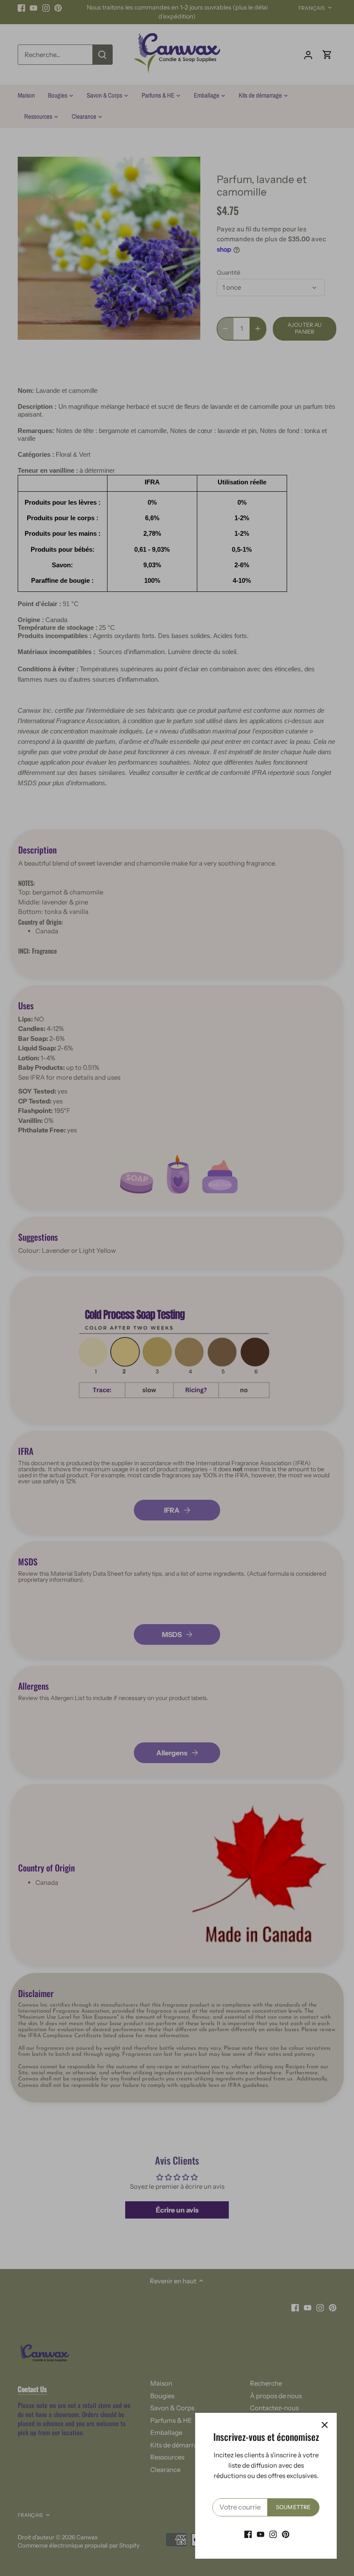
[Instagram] (273, 2534)
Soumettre (293, 2507)
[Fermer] (325, 2425)
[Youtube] (261, 2534)
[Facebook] (248, 2534)
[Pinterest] (286, 2534)
